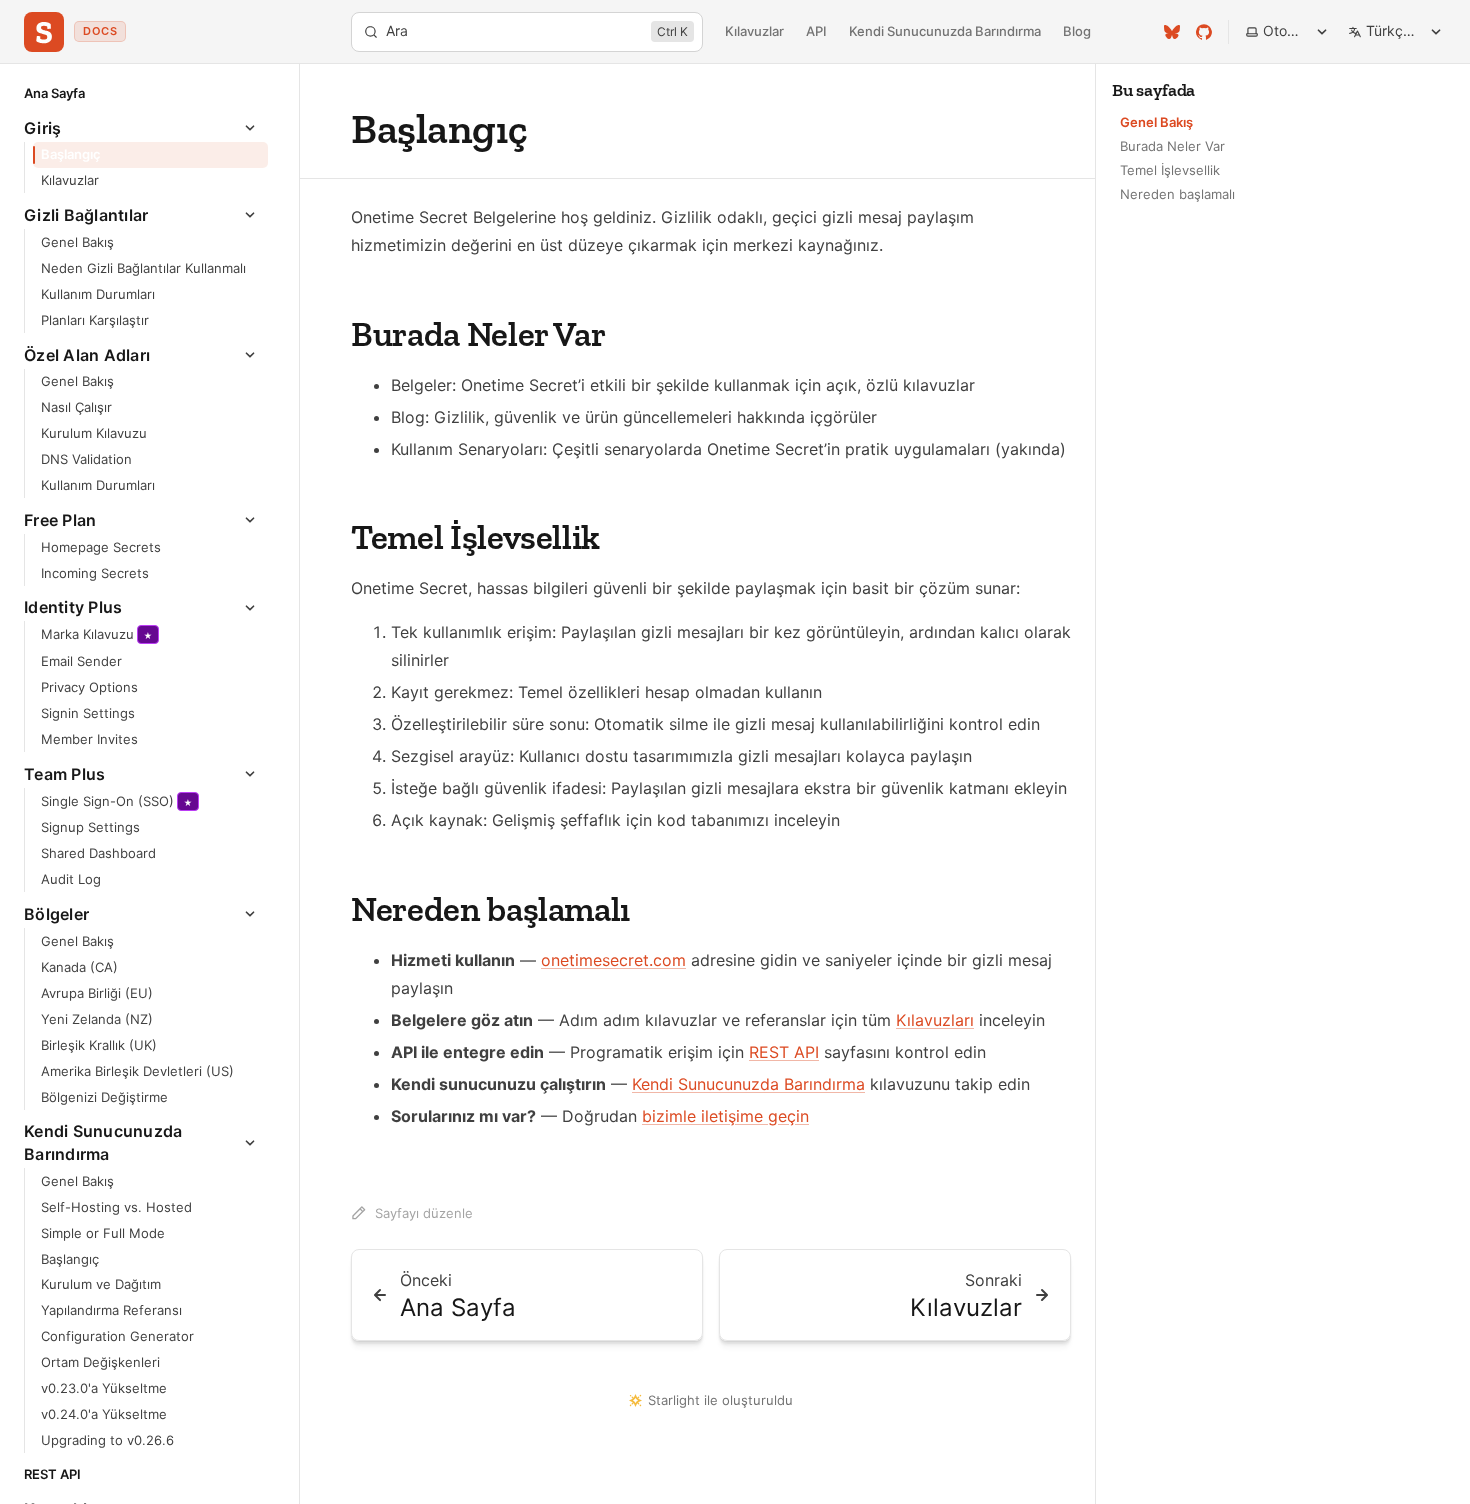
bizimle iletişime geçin (725, 1116)
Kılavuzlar (754, 31)
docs (100, 31)
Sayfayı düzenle (424, 1213)
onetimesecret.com (613, 960)
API (816, 31)
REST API (784, 1052)
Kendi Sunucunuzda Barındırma (945, 31)
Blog (1077, 31)
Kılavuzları (935, 1020)
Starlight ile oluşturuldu (720, 1400)
